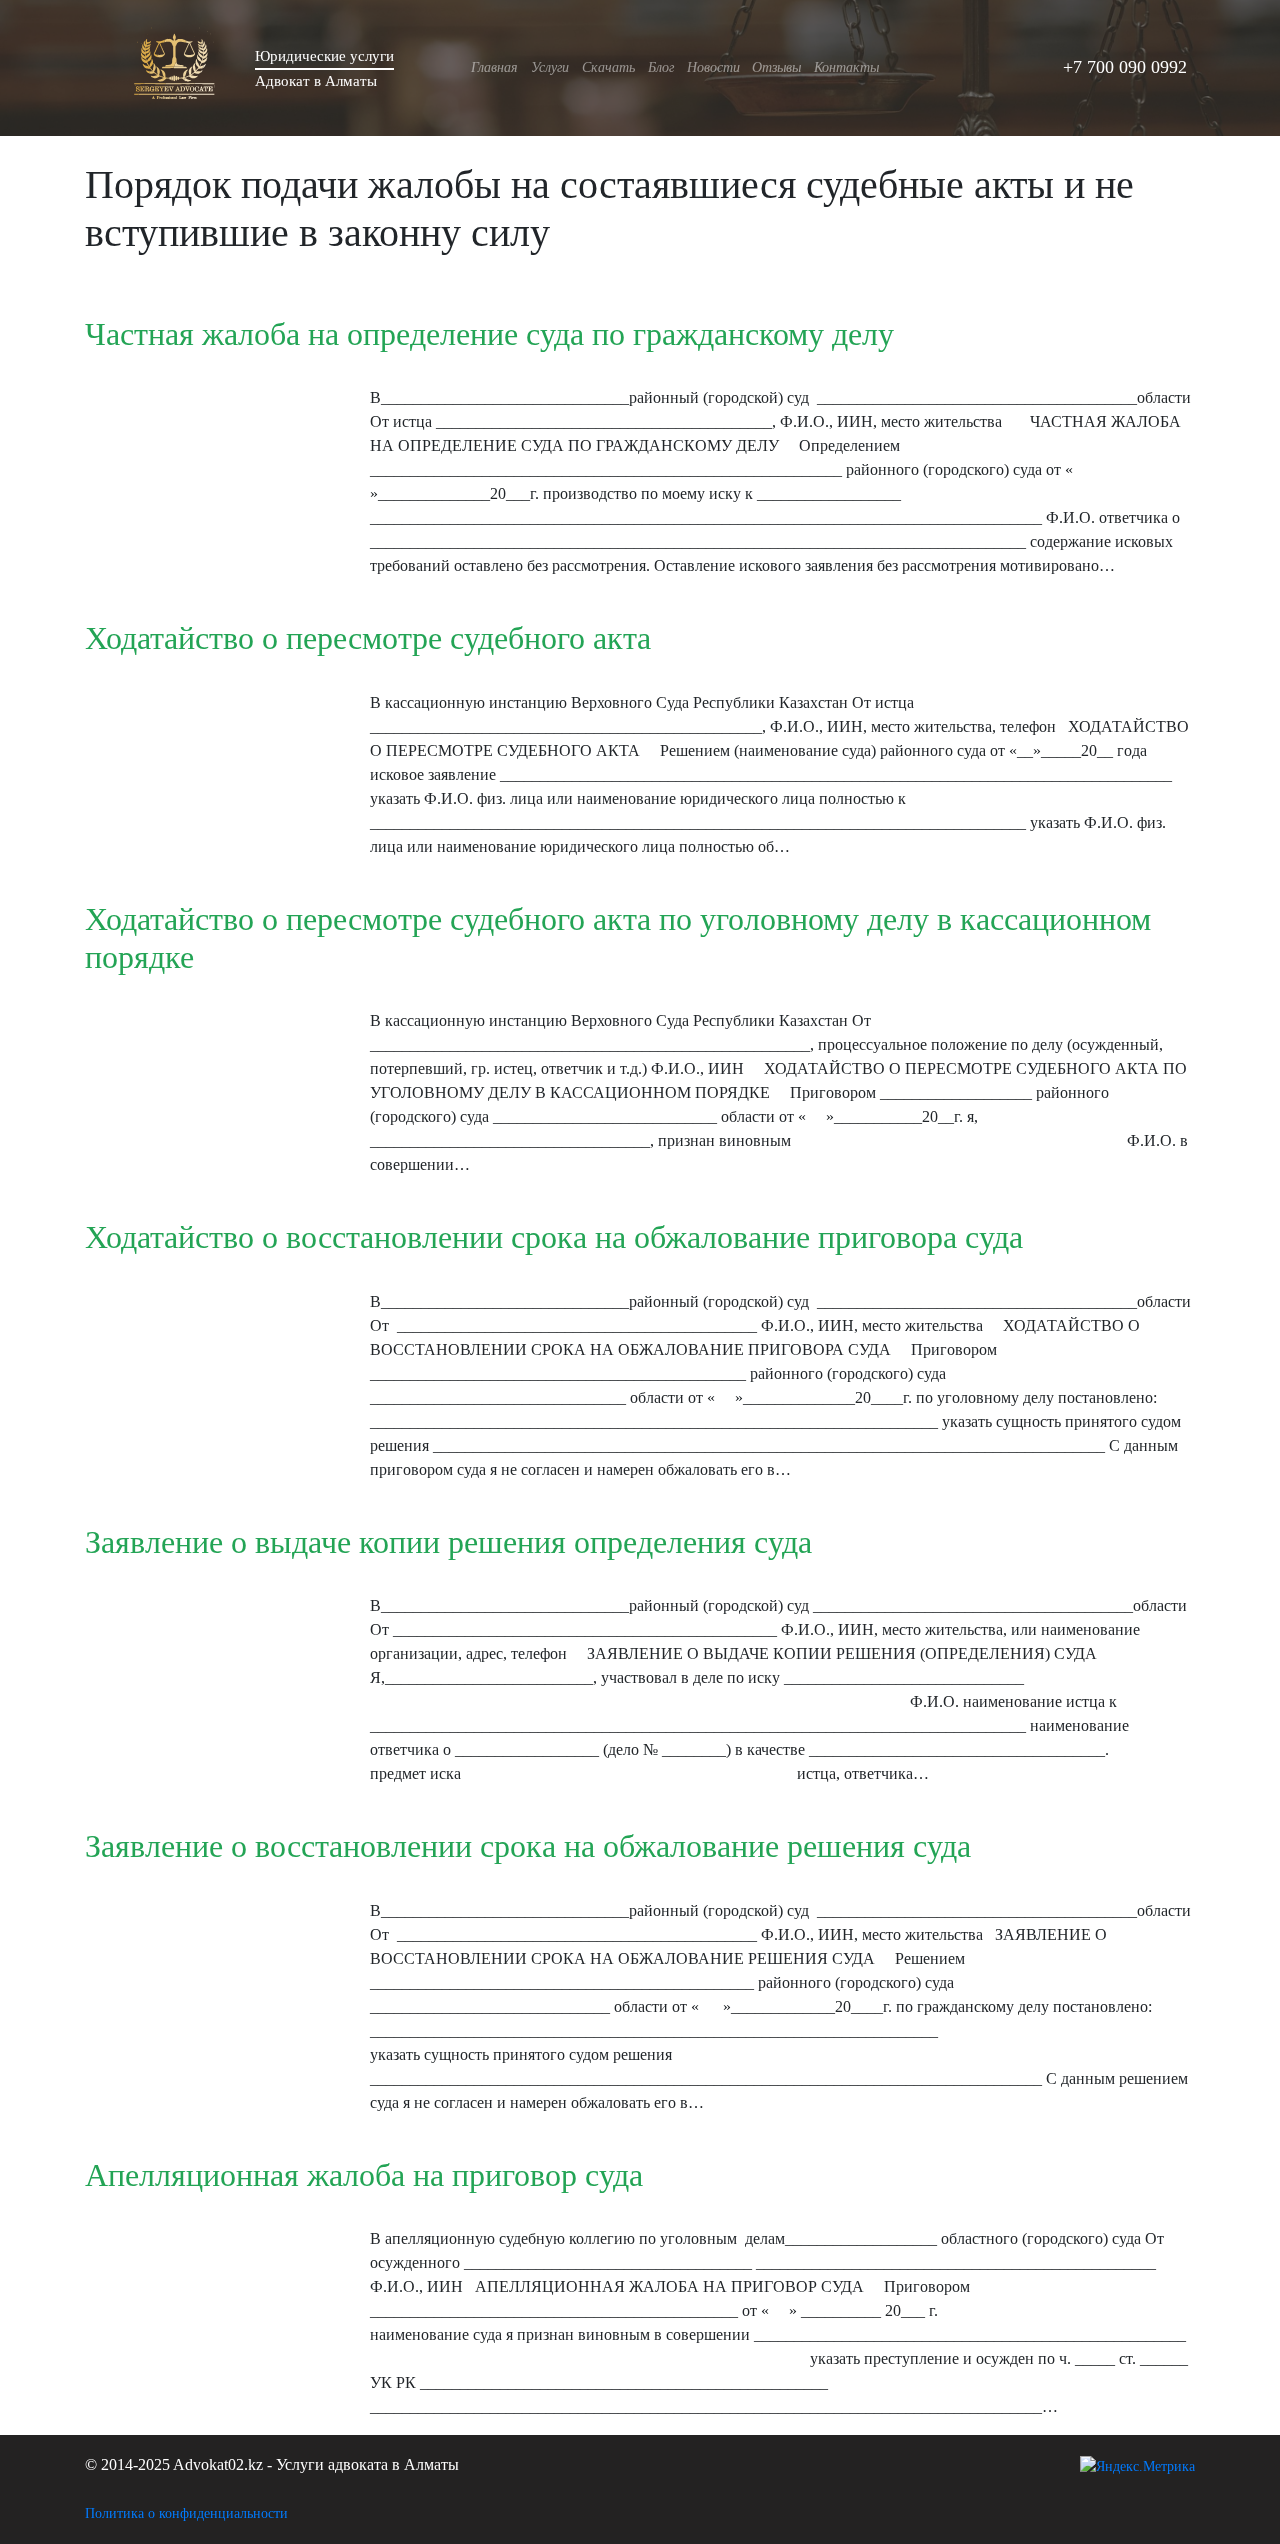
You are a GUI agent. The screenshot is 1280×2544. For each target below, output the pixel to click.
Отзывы (776, 67)
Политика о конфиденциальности (186, 2513)
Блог (661, 67)
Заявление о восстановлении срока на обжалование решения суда (528, 1846)
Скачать (608, 67)
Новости (713, 67)
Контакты (846, 67)
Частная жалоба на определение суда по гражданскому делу (489, 334)
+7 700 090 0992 (1125, 67)
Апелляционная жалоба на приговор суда (364, 2175)
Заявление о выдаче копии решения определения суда (448, 1542)
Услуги (550, 67)
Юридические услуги (324, 56)
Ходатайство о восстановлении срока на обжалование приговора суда (554, 1237)
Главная (494, 67)
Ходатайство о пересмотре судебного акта (368, 638)
